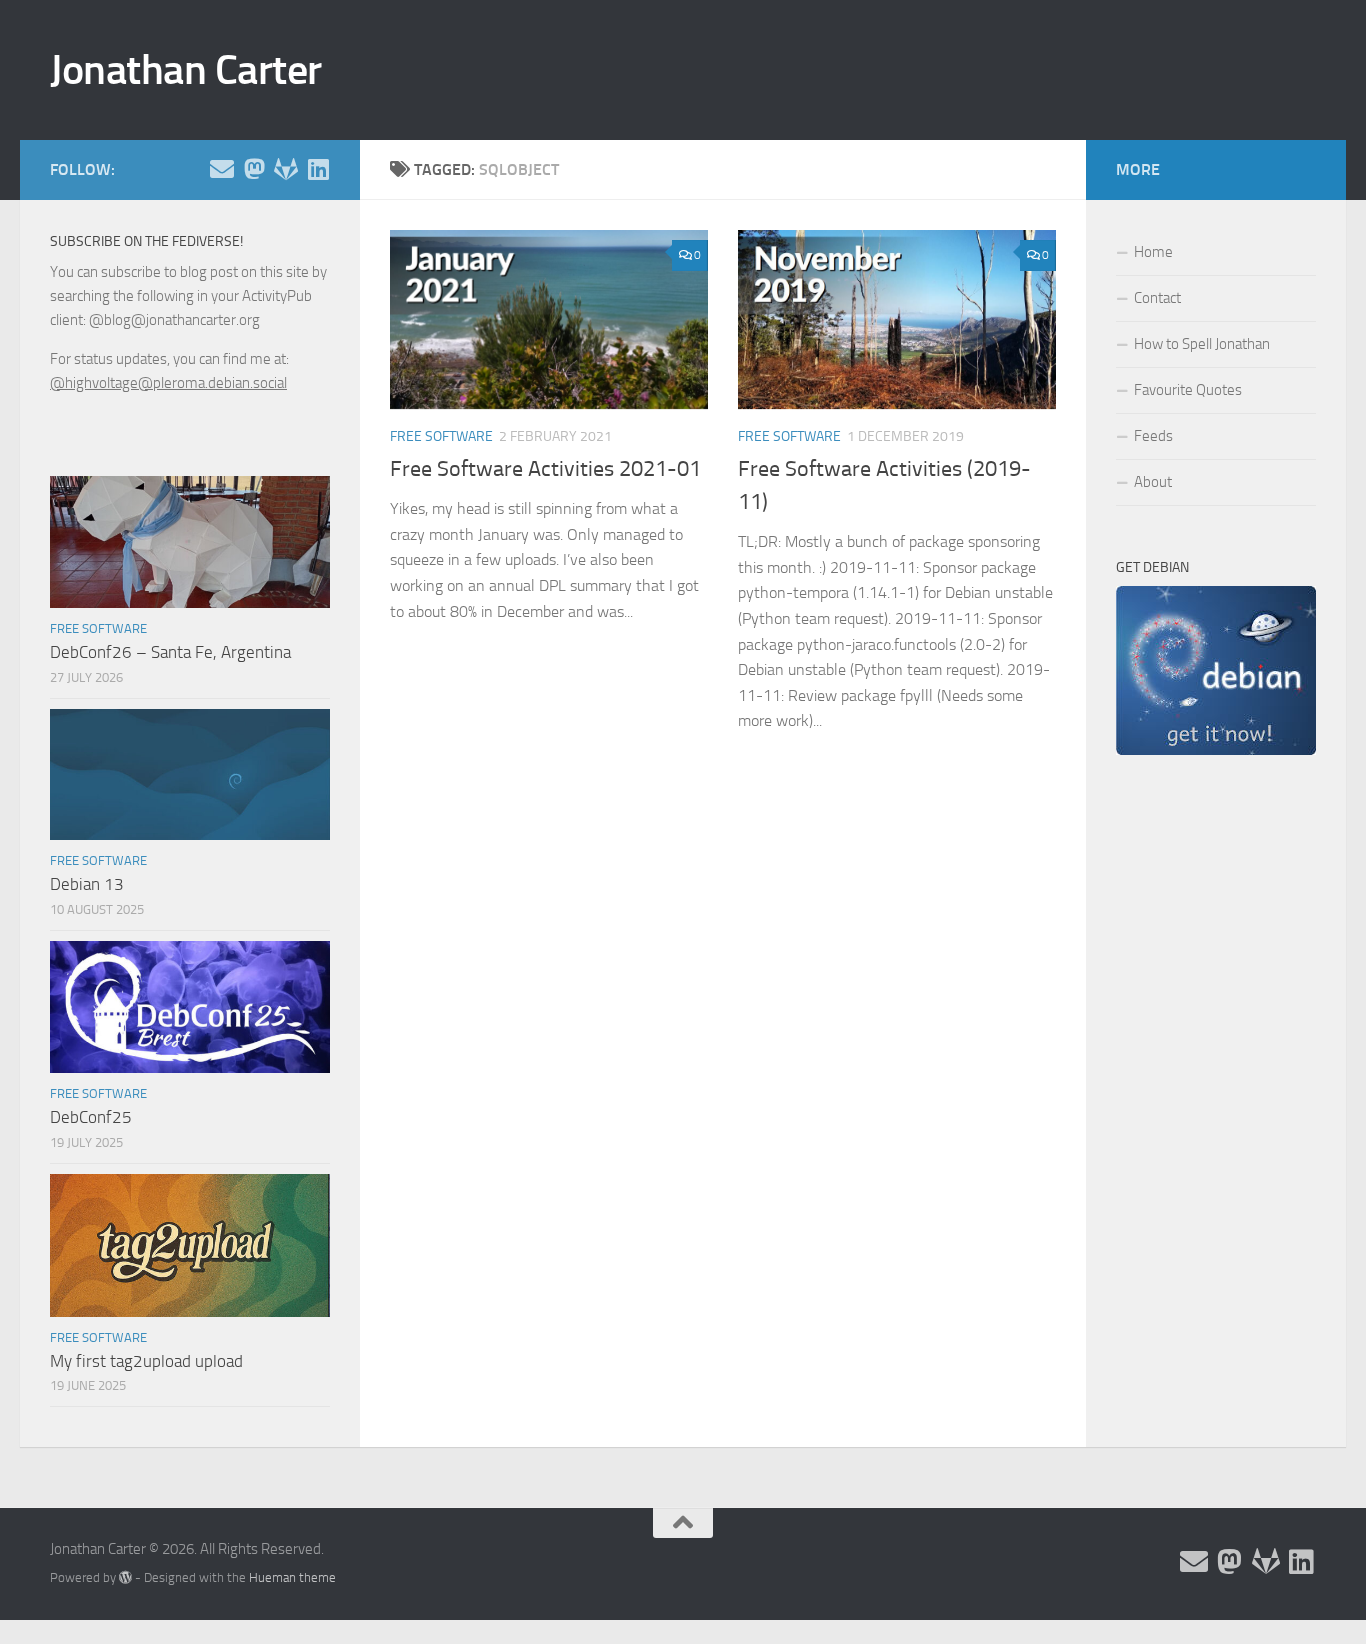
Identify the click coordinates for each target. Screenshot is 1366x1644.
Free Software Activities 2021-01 (545, 469)
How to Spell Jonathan (1202, 344)
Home (1153, 252)
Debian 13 (87, 884)
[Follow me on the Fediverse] (254, 169)
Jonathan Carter (186, 70)
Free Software (441, 436)
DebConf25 (91, 1117)
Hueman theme (292, 1577)
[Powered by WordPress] (125, 1577)
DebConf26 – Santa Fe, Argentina (170, 652)
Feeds (1153, 436)
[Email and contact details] (222, 169)
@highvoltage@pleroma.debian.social (168, 383)
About (1153, 482)
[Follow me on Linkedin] (318, 169)
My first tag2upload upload (146, 1361)
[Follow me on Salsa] (286, 169)
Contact (1157, 298)
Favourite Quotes (1188, 390)
